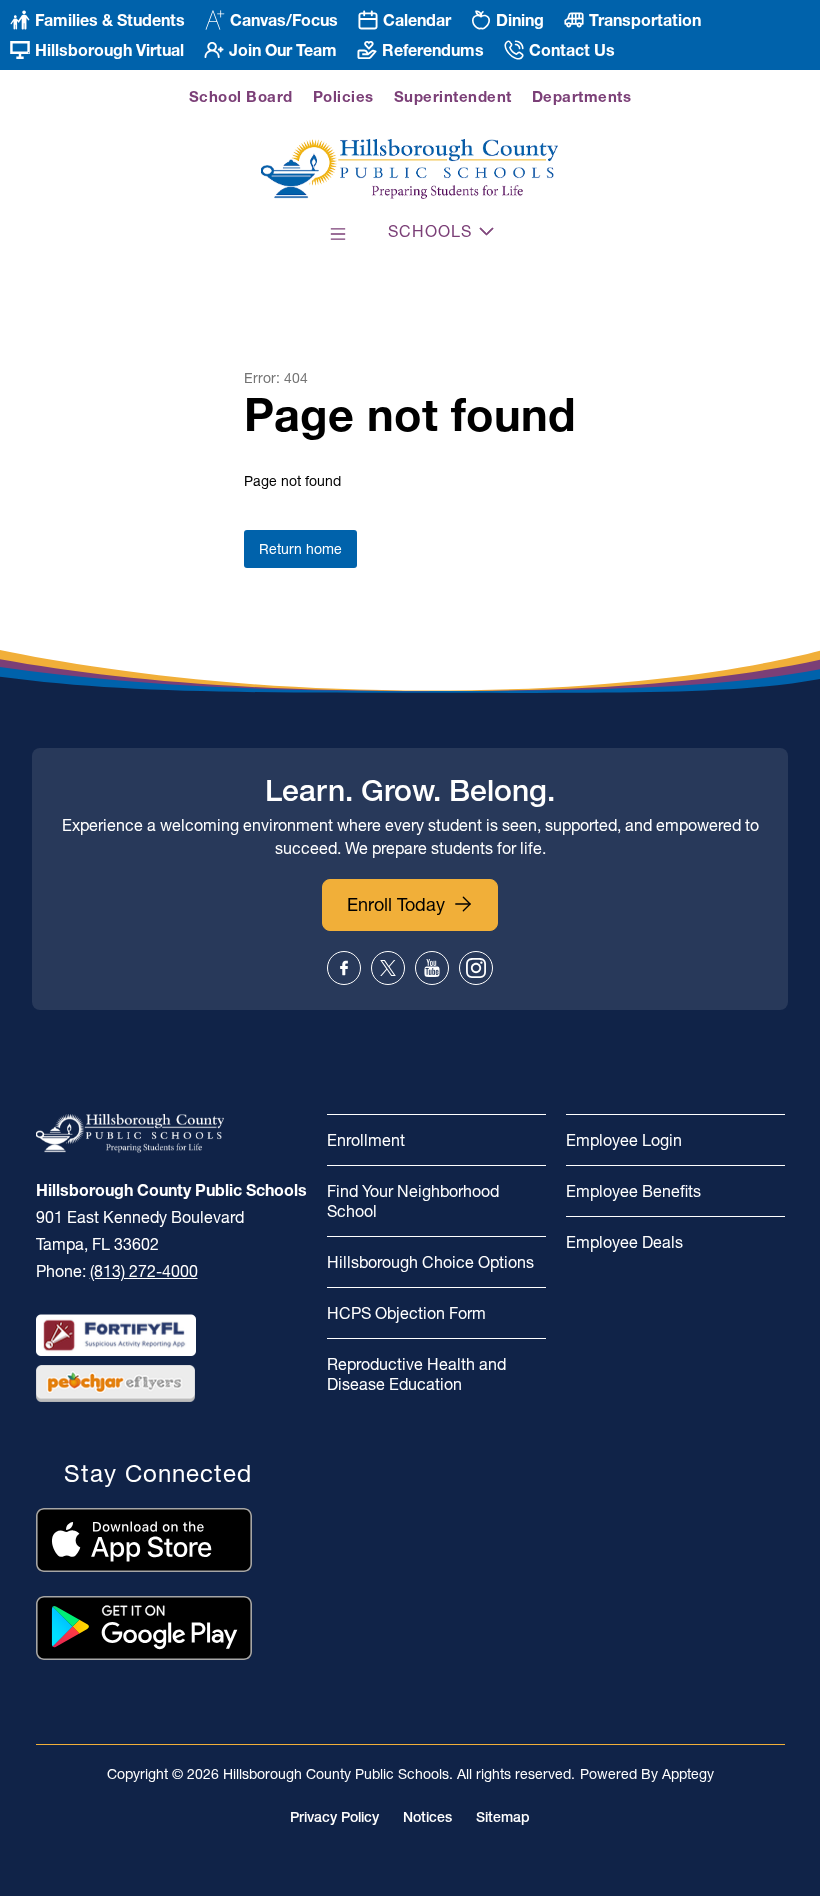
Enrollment (366, 1140)
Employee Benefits (633, 1191)
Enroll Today (396, 904)
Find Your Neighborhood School (413, 1201)
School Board (241, 96)
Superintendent (453, 96)
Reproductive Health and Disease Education (416, 1374)
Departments (582, 96)
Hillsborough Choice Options (430, 1262)
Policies (343, 96)
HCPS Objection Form (406, 1313)
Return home (300, 549)
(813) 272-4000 (144, 1271)
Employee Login (624, 1140)
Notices (427, 1817)
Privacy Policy (334, 1817)
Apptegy (688, 1774)
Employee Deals (624, 1242)
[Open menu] (338, 234)
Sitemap (503, 1817)
